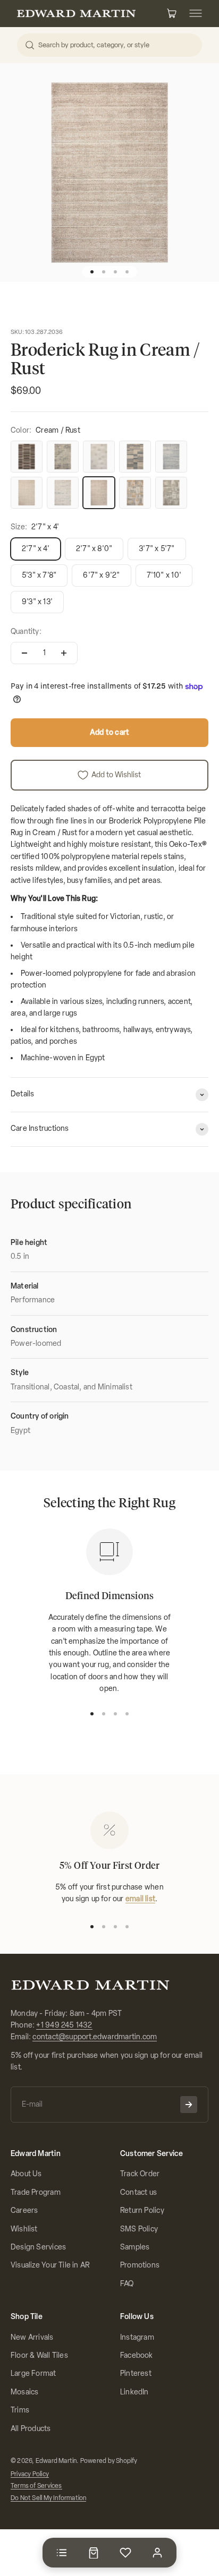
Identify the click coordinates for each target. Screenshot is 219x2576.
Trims (20, 2410)
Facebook (137, 2355)
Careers (24, 2210)
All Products (31, 2429)
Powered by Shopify (109, 2461)
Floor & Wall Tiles (39, 2355)
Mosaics (24, 2392)
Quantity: (26, 632)
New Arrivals (32, 2337)
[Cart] (94, 2553)
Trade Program (36, 2192)
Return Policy (142, 2210)
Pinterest (136, 2373)
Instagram (137, 2337)
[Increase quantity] (64, 653)
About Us (26, 2174)
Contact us (138, 2192)
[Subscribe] (189, 2105)
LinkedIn (134, 2392)
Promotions (140, 2265)
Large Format (33, 2373)
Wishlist (24, 2229)
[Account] (157, 2553)
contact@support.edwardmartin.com (95, 2037)
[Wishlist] (125, 2553)
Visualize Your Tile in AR (50, 2265)
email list (140, 1899)
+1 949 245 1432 (64, 2025)
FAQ (127, 2284)
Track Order (140, 2174)
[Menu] (62, 2553)
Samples (135, 2247)
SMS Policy (139, 2229)
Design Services (38, 2247)
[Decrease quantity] (24, 653)
